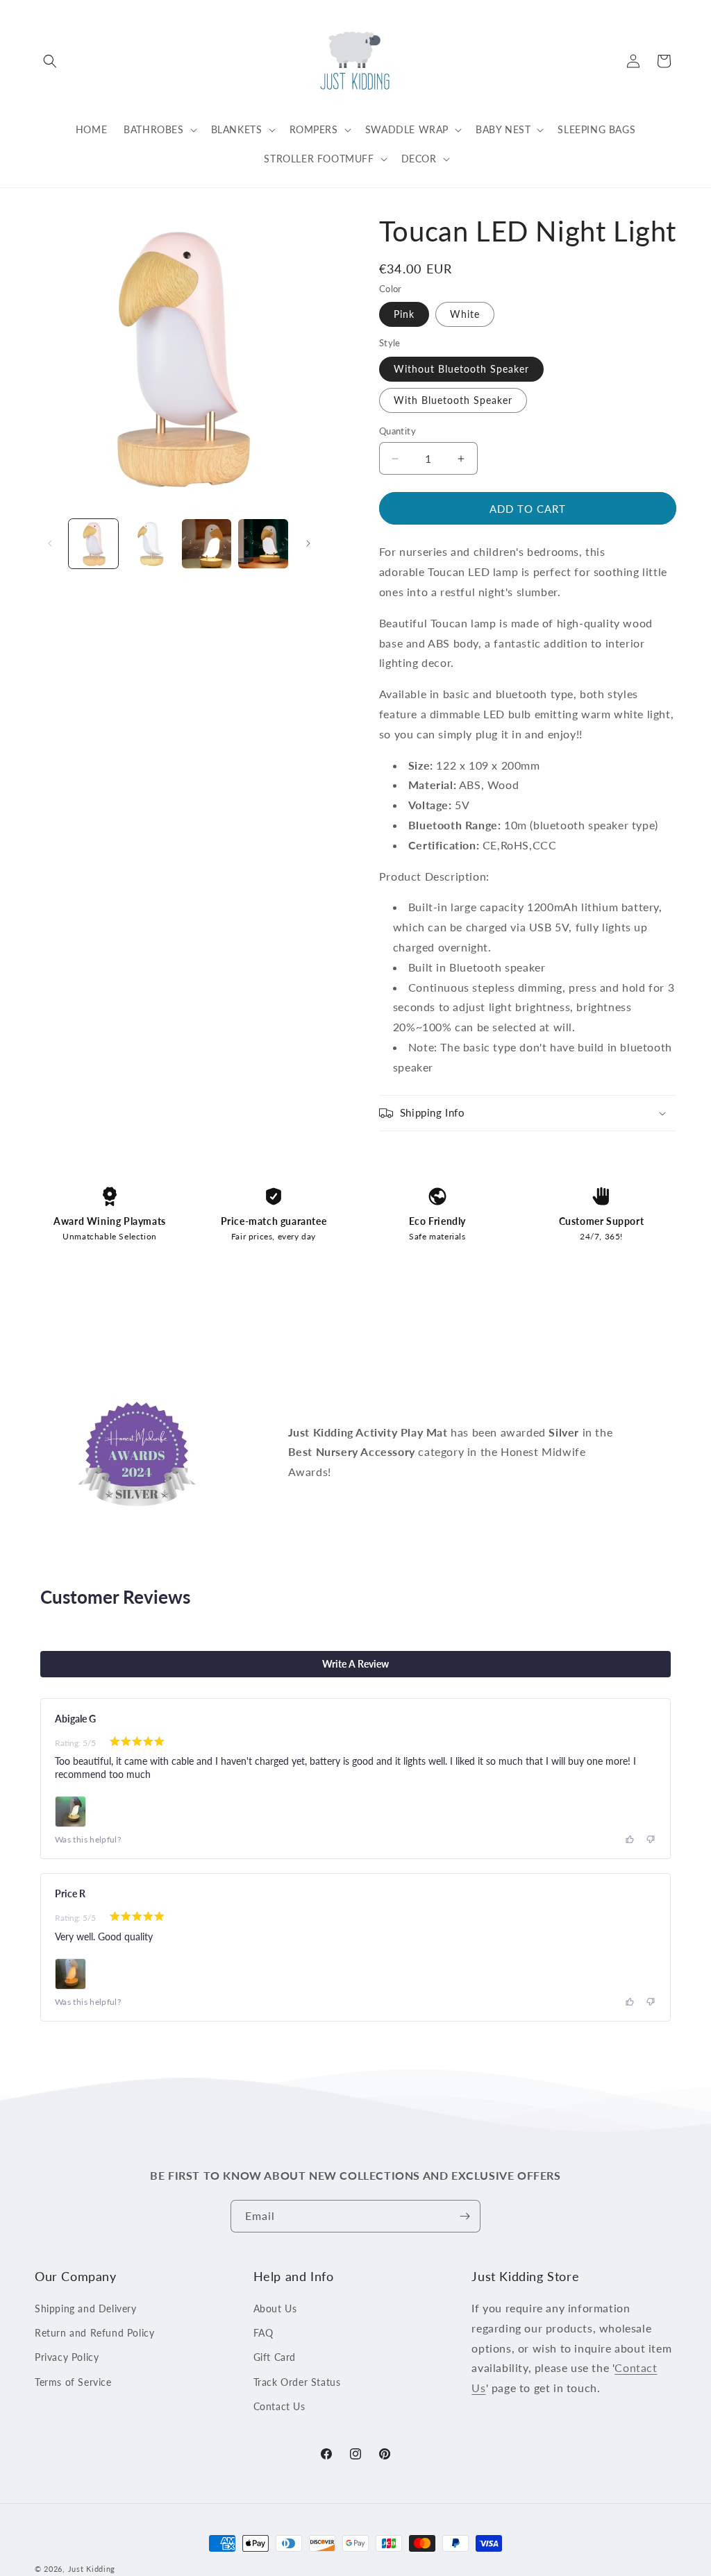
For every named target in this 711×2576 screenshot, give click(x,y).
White (465, 314)
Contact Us (279, 2406)
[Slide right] (308, 543)
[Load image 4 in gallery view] (263, 544)
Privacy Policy (67, 2357)
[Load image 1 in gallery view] (93, 544)
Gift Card (275, 2357)
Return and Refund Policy (94, 2333)
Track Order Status (297, 2382)
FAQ (264, 2333)
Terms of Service (73, 2382)
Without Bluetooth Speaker (461, 369)
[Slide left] (50, 543)
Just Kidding (92, 2569)
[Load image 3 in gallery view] (207, 544)
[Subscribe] (465, 2216)
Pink (404, 314)
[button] (50, 61)
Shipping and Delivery (86, 2308)
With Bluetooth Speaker (453, 400)
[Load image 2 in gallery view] (150, 544)
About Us (275, 2308)
